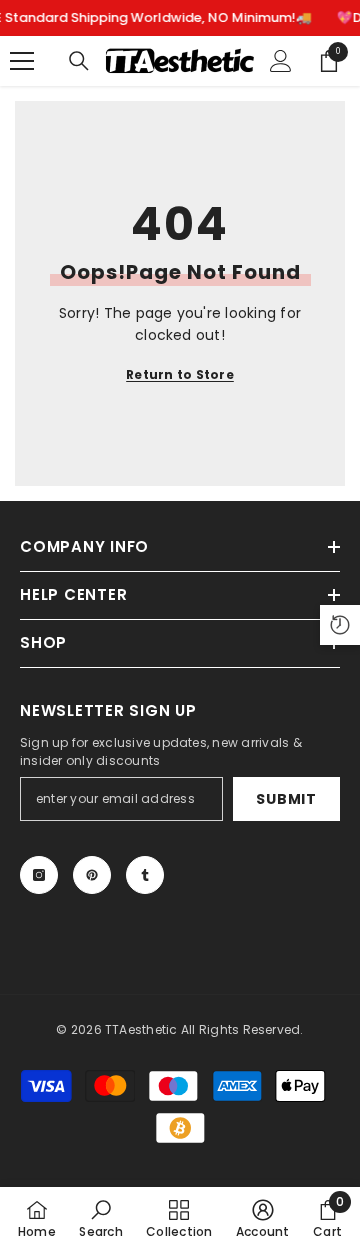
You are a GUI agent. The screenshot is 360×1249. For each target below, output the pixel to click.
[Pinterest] (92, 875)
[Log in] (281, 61)
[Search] (79, 61)
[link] (100, 1218)
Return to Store (180, 374)
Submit (286, 799)
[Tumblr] (145, 875)
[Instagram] (39, 875)
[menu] (22, 61)
